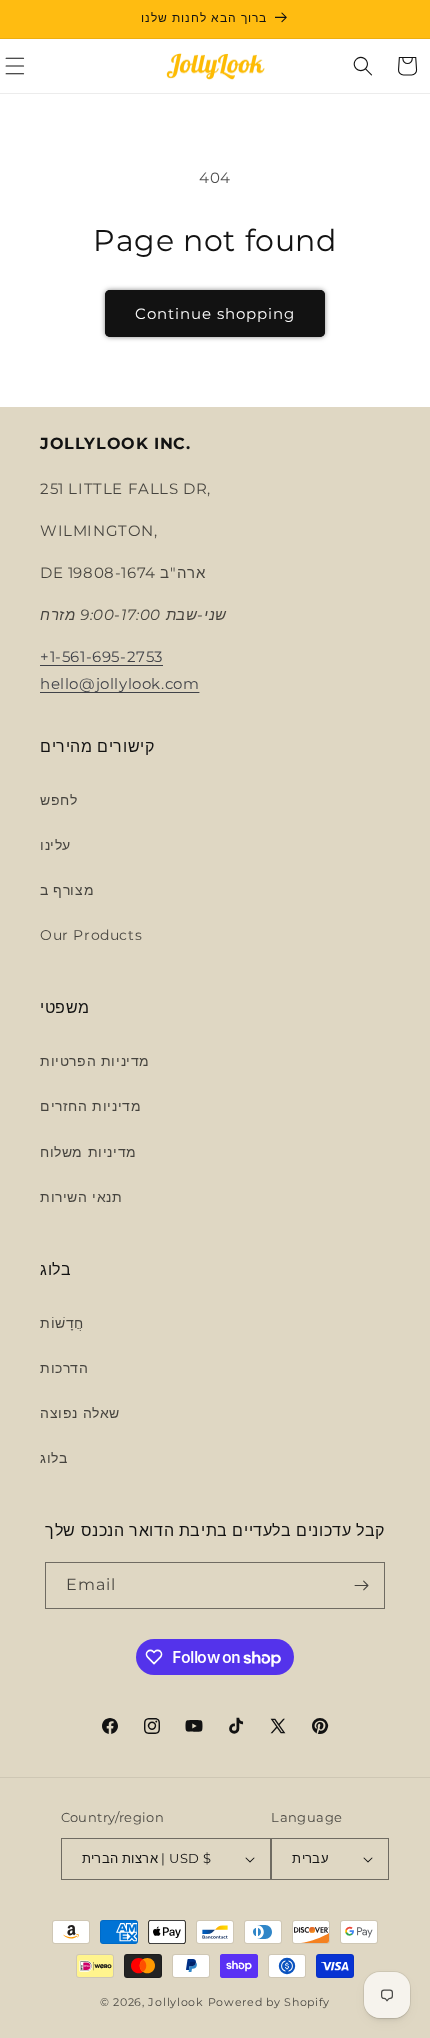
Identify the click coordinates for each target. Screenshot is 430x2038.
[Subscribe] (362, 1585)
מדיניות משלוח (88, 1152)
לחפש (58, 800)
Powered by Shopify (269, 2002)
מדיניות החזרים (90, 1106)
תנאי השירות (81, 1197)
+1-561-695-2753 (101, 656)
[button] (363, 66)
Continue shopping (215, 313)
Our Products (91, 935)
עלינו (55, 845)
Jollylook (175, 2002)
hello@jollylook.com (119, 683)
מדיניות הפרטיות (95, 1061)
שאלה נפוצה (80, 1413)
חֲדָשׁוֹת (62, 1323)
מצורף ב (67, 890)
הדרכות (64, 1368)
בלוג (53, 1458)
